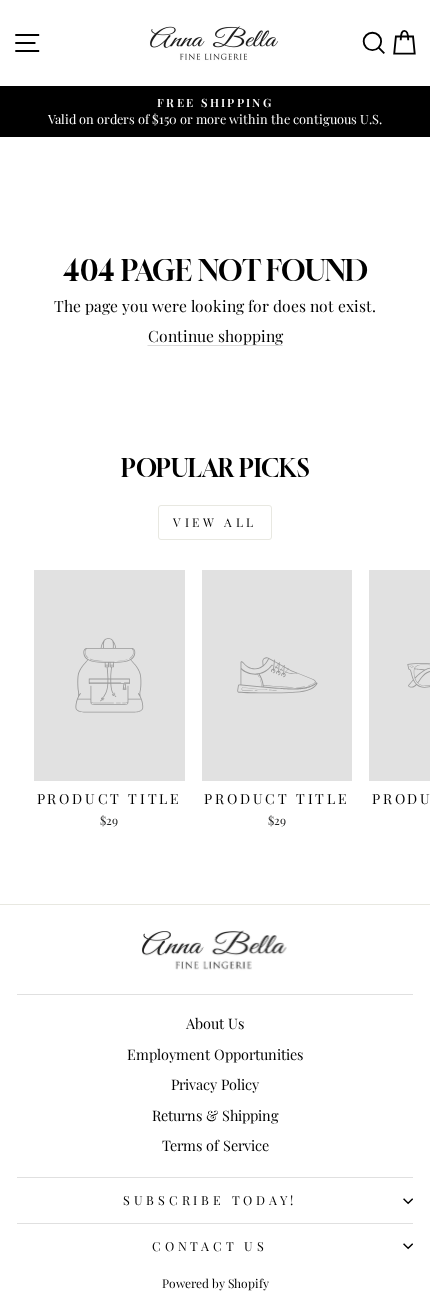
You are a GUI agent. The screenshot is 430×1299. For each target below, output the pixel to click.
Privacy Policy (215, 1084)
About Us (215, 1023)
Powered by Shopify (215, 1283)
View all (215, 522)
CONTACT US (210, 1245)
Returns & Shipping (215, 1115)
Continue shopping (215, 335)
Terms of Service (215, 1145)
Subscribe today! (210, 1199)
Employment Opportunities (215, 1054)
